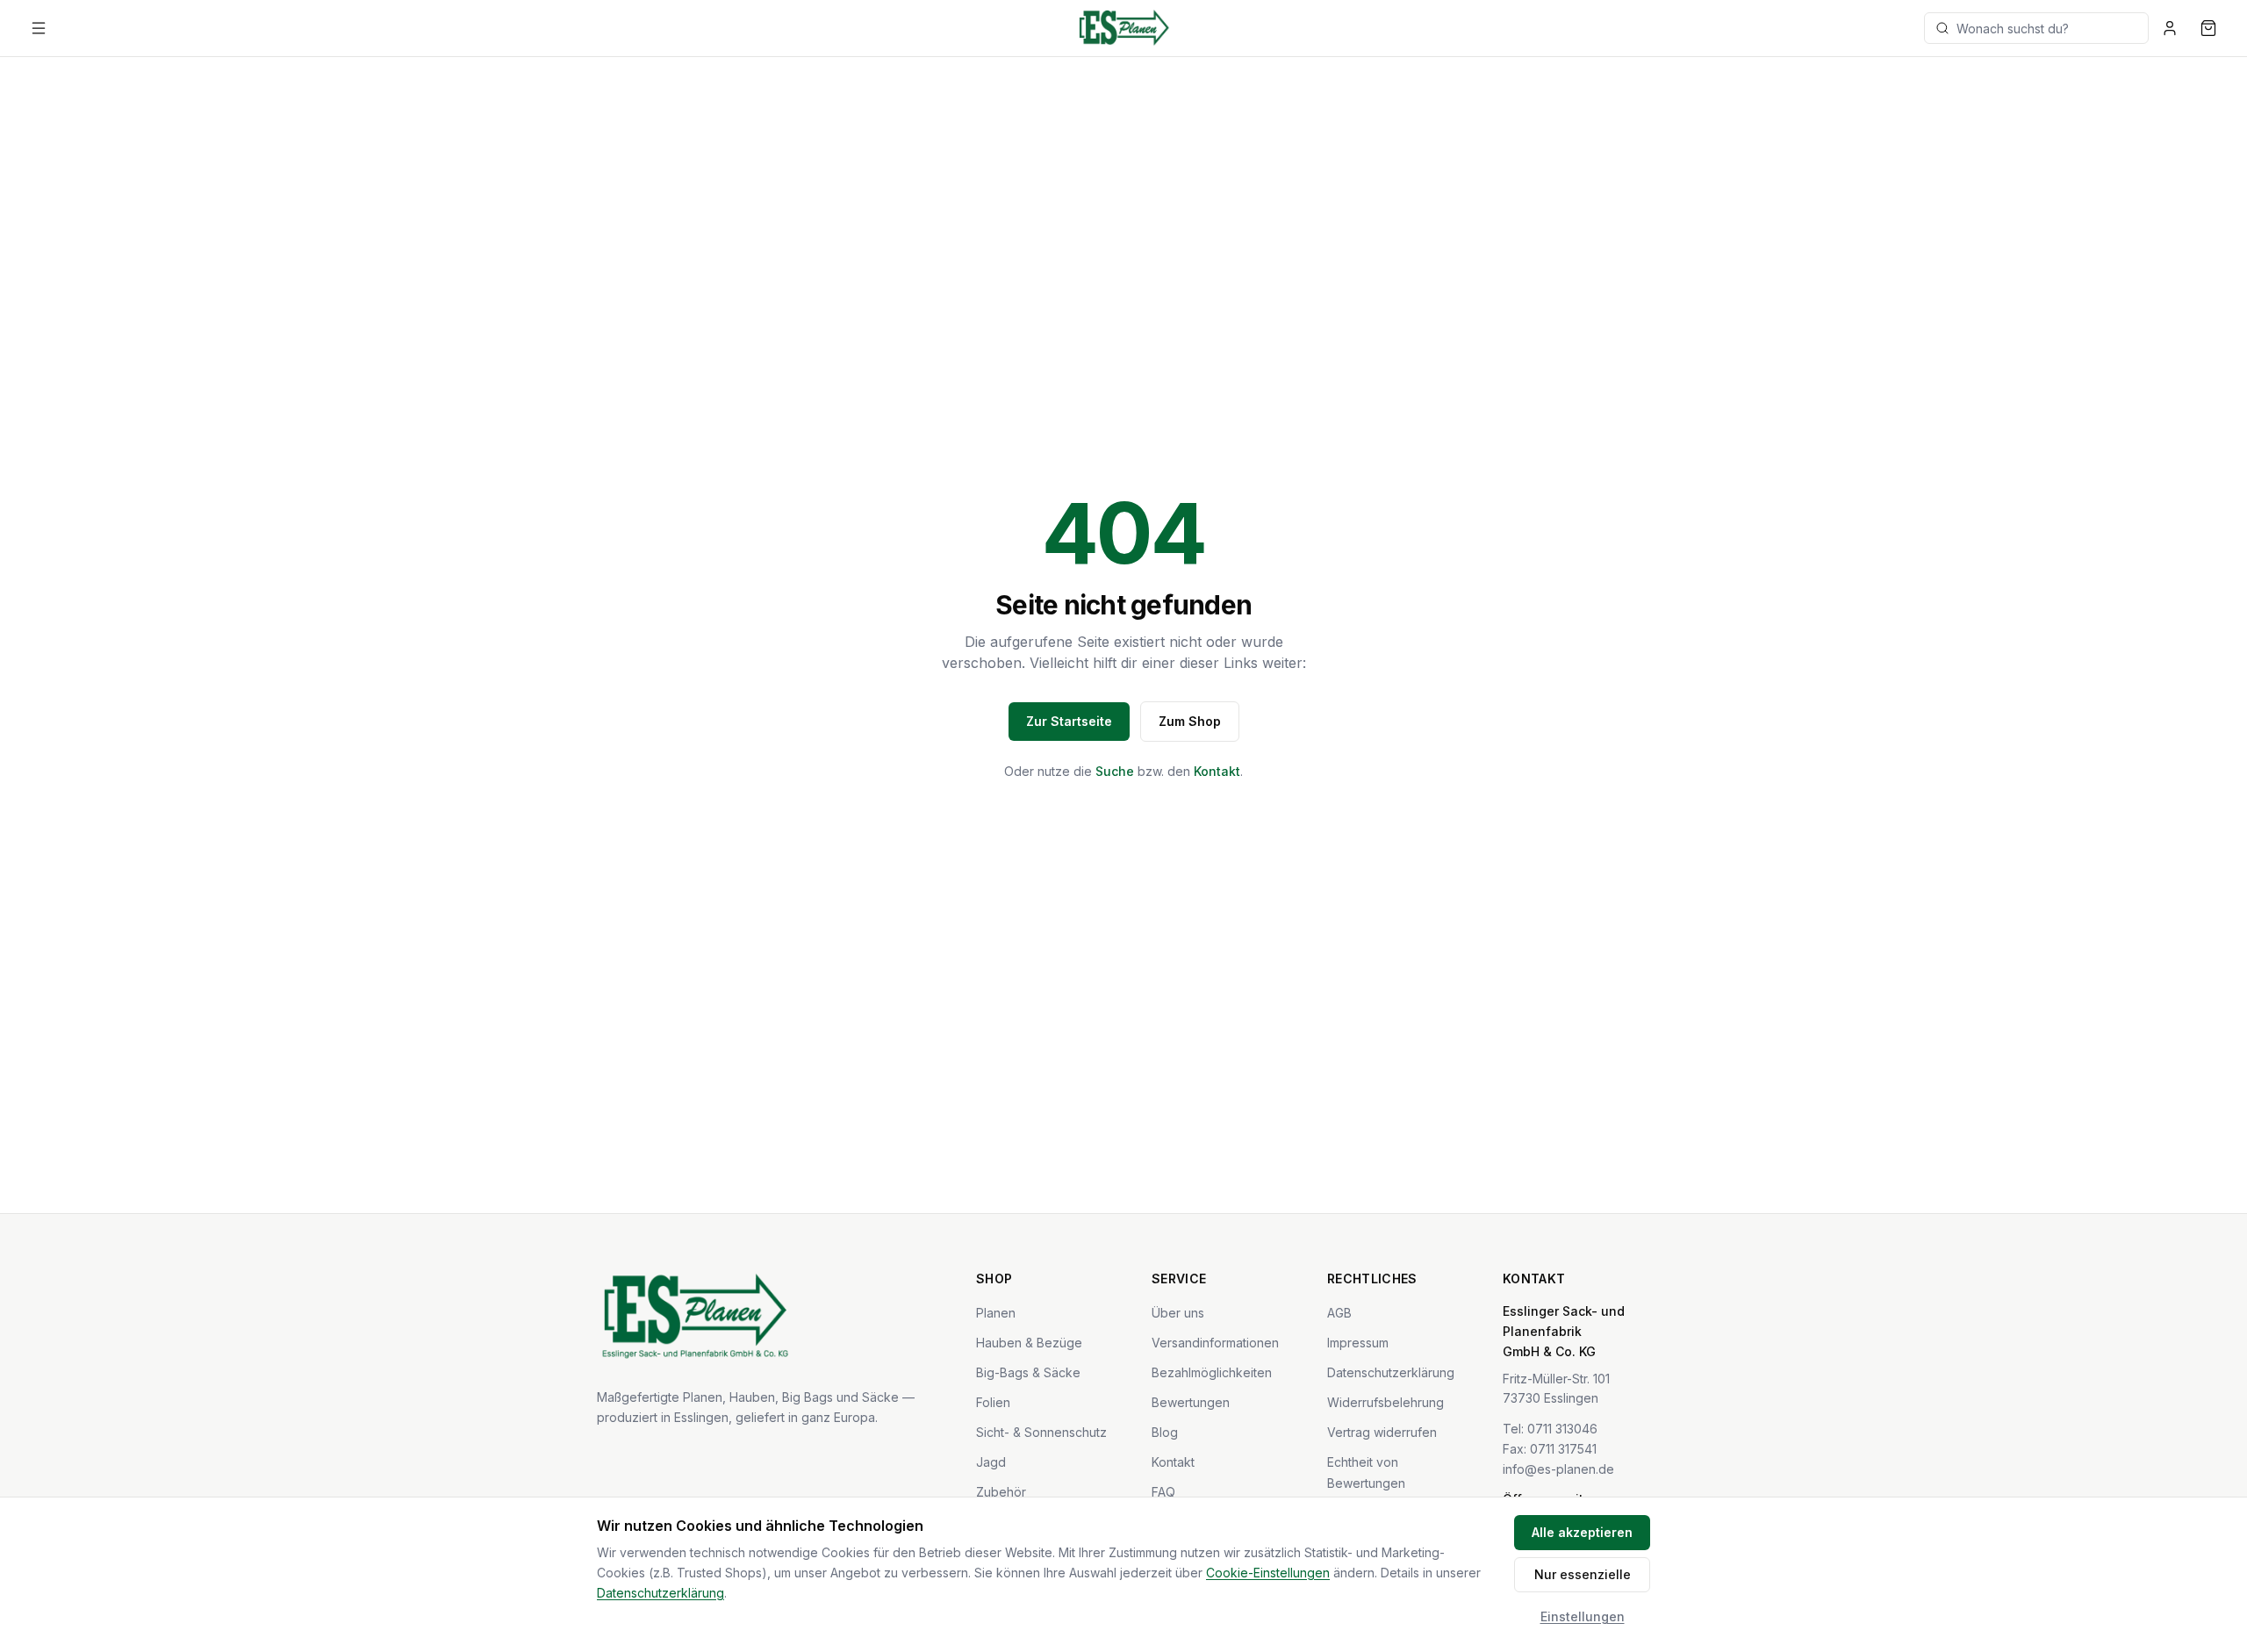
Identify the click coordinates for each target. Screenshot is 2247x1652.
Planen (996, 1313)
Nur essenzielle (1583, 1574)
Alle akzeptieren (1582, 1532)
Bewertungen (1191, 1402)
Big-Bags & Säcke (1028, 1372)
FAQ (1163, 1492)
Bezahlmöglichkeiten (1212, 1372)
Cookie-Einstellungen (1268, 1573)
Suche (1115, 771)
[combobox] (2036, 28)
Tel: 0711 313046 (1550, 1429)
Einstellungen (1583, 1616)
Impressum (1358, 1343)
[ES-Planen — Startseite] (1124, 28)
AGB (1339, 1313)
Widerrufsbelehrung (1386, 1402)
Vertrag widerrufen (1382, 1432)
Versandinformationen (1215, 1343)
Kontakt (1217, 771)
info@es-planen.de (1558, 1469)
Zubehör (1001, 1492)
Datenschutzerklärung (1391, 1372)
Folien (993, 1402)
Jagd (991, 1462)
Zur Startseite (1069, 721)
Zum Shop (1190, 721)
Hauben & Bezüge (1029, 1343)
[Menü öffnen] (39, 28)
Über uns (1178, 1313)
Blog (1165, 1432)
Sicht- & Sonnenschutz (1041, 1432)
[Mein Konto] (2170, 28)
